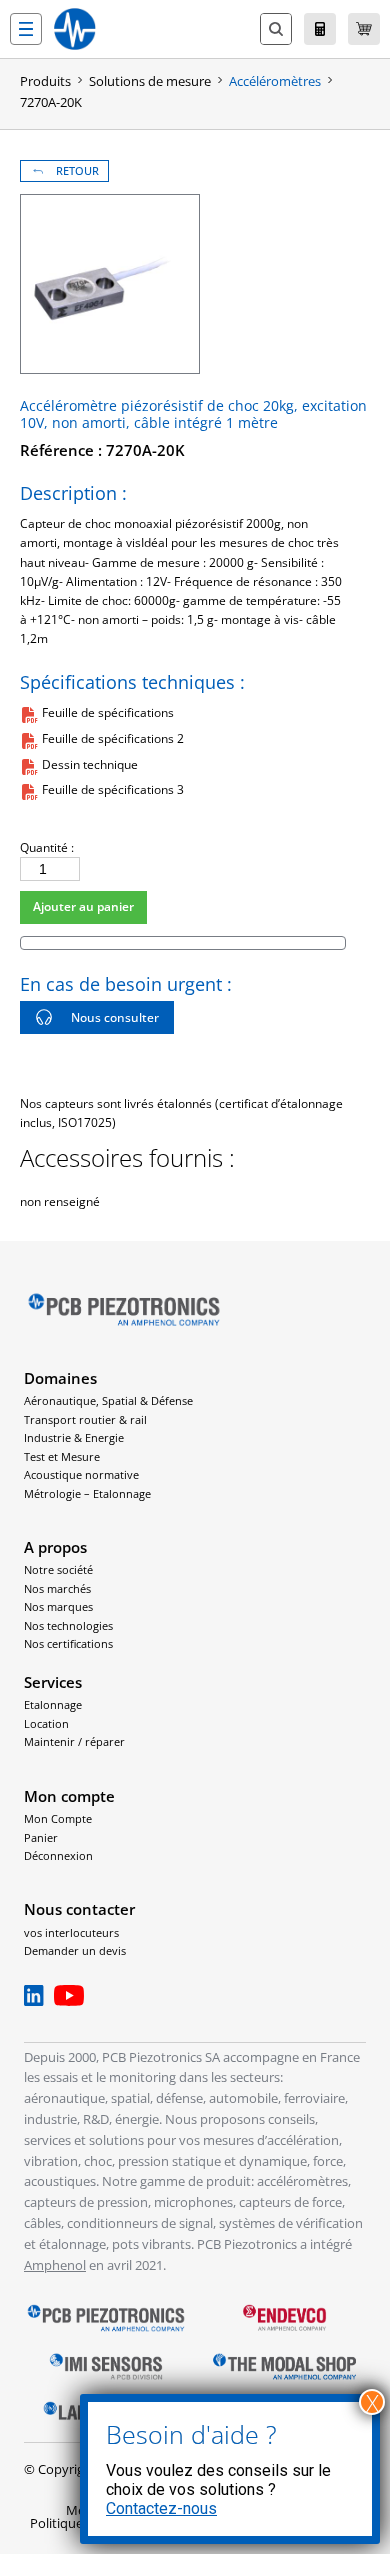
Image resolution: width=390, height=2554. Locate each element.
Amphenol (55, 2265)
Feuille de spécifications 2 (113, 738)
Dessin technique (90, 764)
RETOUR (77, 171)
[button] (26, 29)
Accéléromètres (275, 81)
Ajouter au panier (83, 906)
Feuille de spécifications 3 (113, 789)
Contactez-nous (161, 2508)
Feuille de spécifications (108, 712)
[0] (364, 29)
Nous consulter (115, 1017)
